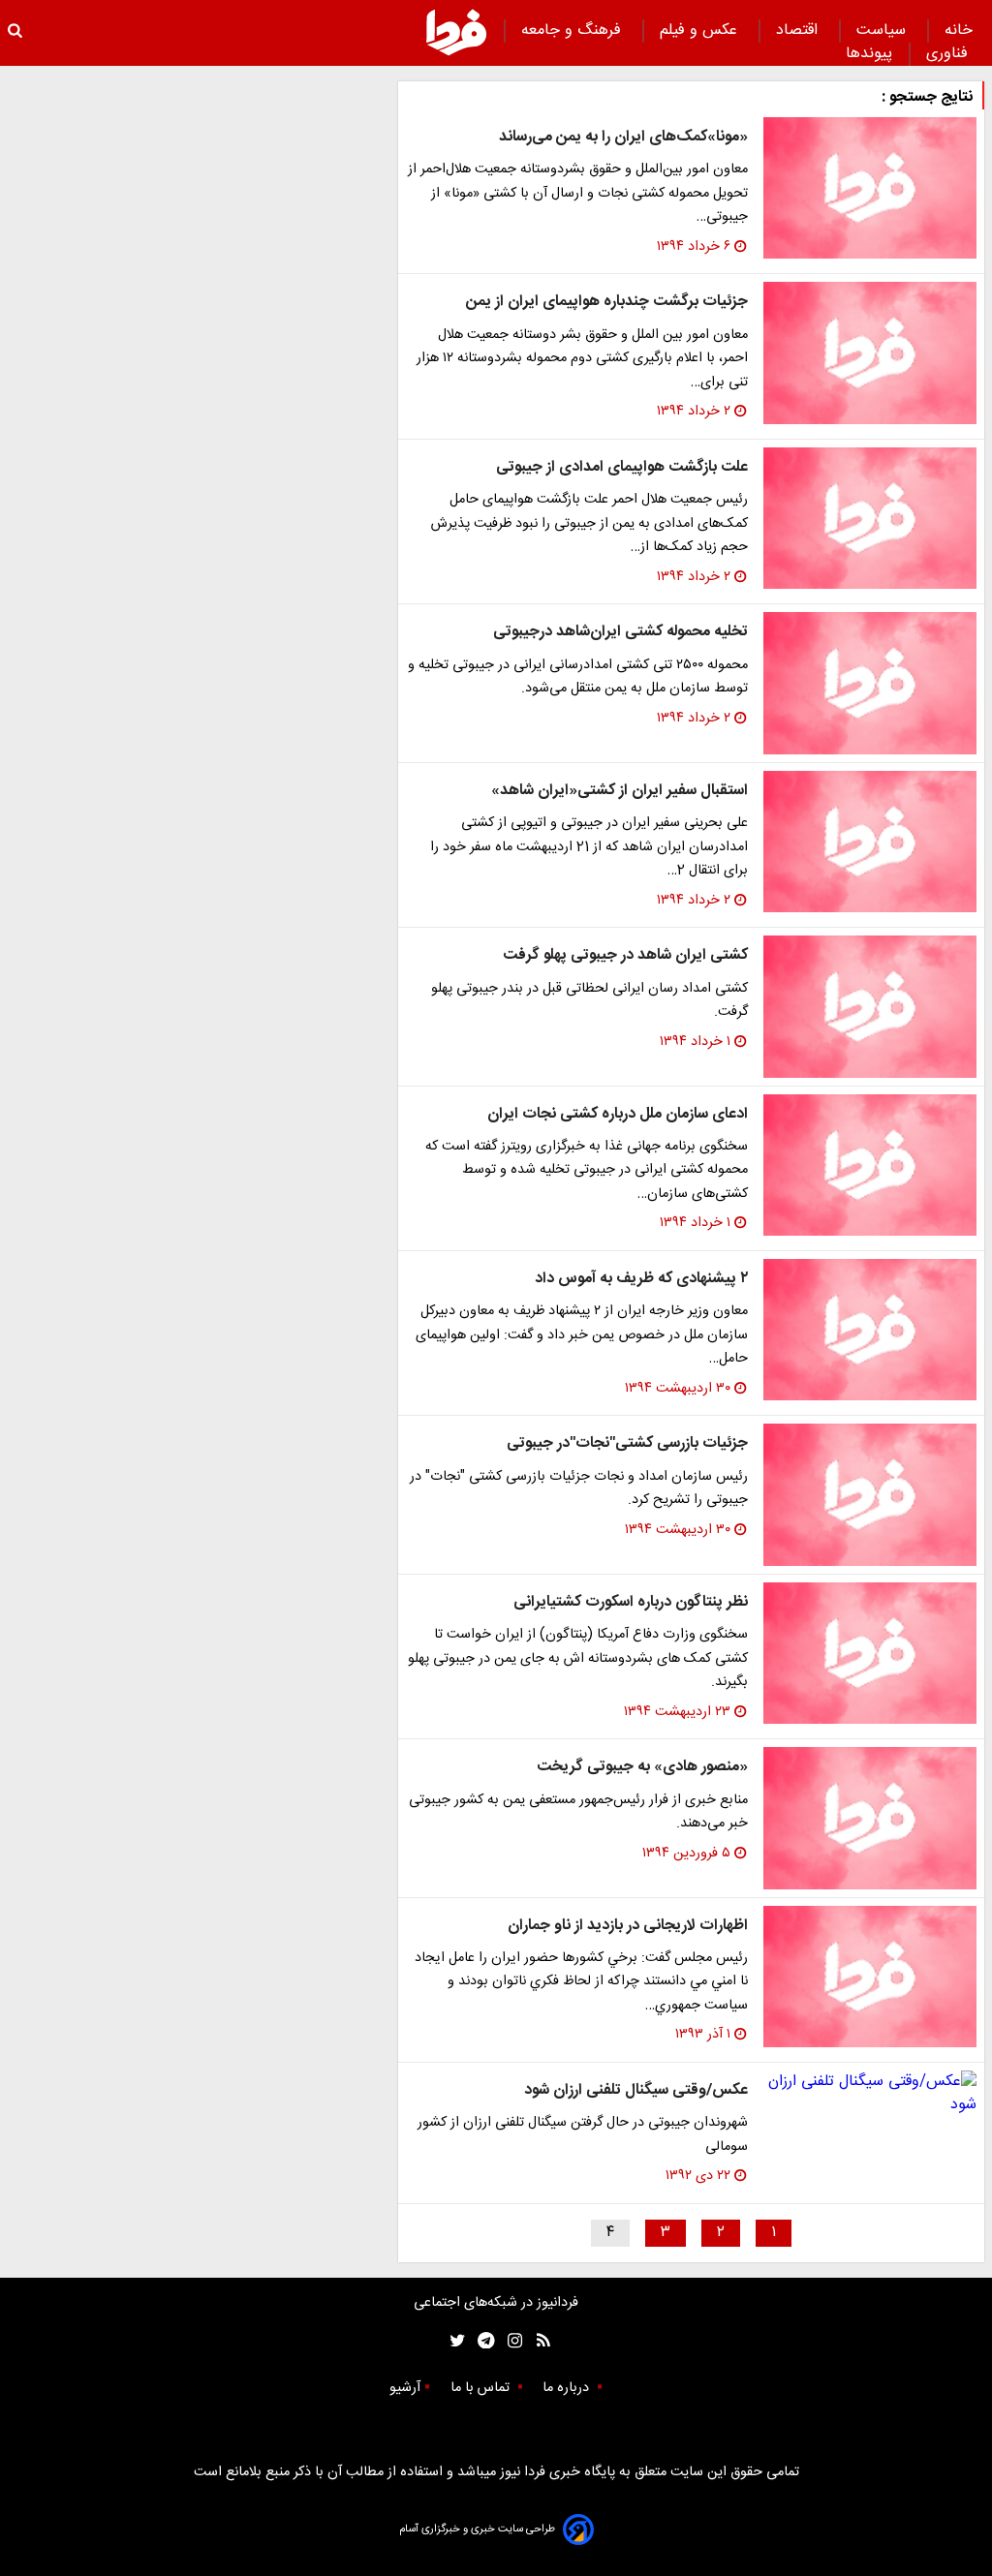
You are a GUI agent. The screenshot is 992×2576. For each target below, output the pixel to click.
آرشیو (405, 2388)
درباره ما (568, 2388)
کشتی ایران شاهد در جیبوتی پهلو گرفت (625, 955)
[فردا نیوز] (456, 32)
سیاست (883, 31)
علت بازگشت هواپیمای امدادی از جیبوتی (622, 467)
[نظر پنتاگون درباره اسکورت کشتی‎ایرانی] (870, 1653)
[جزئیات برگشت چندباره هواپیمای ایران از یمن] (870, 353)
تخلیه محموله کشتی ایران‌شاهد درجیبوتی (620, 632)
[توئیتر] (453, 2341)
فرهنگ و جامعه (573, 31)
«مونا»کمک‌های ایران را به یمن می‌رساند (623, 137)
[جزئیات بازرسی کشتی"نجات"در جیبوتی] (870, 1494)
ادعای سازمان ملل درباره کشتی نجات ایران (618, 1114)
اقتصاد (799, 31)
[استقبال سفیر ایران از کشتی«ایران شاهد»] (870, 842)
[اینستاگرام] (510, 2341)
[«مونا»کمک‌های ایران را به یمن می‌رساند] (870, 188)
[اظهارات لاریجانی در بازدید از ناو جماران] (870, 1977)
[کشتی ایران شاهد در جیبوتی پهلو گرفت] (870, 1006)
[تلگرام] (480, 2341)
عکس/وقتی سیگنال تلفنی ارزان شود (636, 2090)
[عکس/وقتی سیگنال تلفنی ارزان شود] (870, 2094)
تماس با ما (482, 2388)
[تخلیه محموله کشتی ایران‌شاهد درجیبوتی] (870, 683)
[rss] (537, 2341)
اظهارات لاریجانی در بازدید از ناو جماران (628, 1926)
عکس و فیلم (701, 31)
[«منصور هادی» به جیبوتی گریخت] (870, 1818)
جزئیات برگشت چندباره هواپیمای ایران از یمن (607, 302)
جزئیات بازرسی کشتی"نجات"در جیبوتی (627, 1443)
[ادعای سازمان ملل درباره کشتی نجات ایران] (870, 1165)
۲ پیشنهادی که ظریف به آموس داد (641, 1279)
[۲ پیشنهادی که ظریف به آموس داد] (870, 1330)
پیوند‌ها (869, 54)
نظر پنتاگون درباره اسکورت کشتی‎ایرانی (631, 1602)
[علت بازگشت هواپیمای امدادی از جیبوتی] (870, 518)
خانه (959, 31)
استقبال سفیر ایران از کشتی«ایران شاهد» (620, 791)
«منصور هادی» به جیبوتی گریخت (642, 1767)
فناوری (949, 54)
